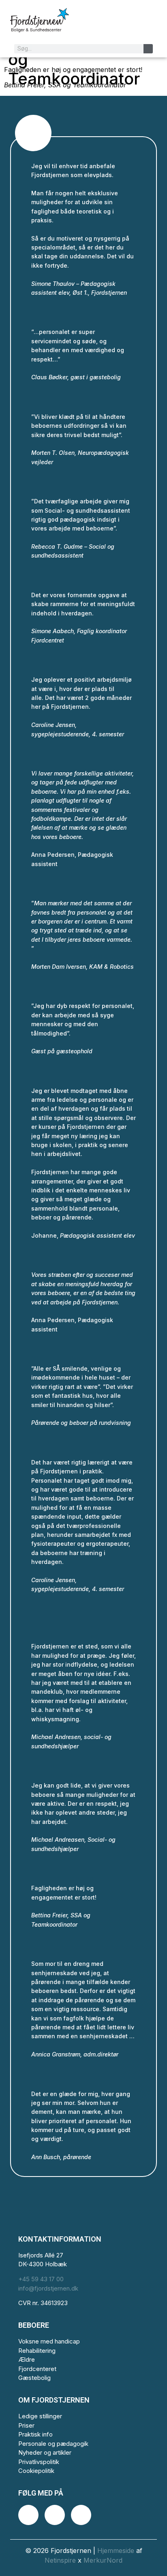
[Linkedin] (81, 2515)
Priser (26, 2425)
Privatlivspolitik (39, 2462)
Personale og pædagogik (53, 2444)
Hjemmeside (116, 2551)
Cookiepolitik (36, 2471)
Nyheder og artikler (45, 2452)
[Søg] (148, 49)
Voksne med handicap (49, 2341)
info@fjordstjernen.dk (48, 2288)
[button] (146, 26)
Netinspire (60, 2560)
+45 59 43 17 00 (41, 2279)
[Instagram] (55, 2515)
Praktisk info (35, 2434)
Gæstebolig (34, 2378)
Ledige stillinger (40, 2416)
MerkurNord (103, 2560)
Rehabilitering (37, 2351)
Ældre (27, 2359)
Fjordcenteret (37, 2369)
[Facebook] (28, 2515)
